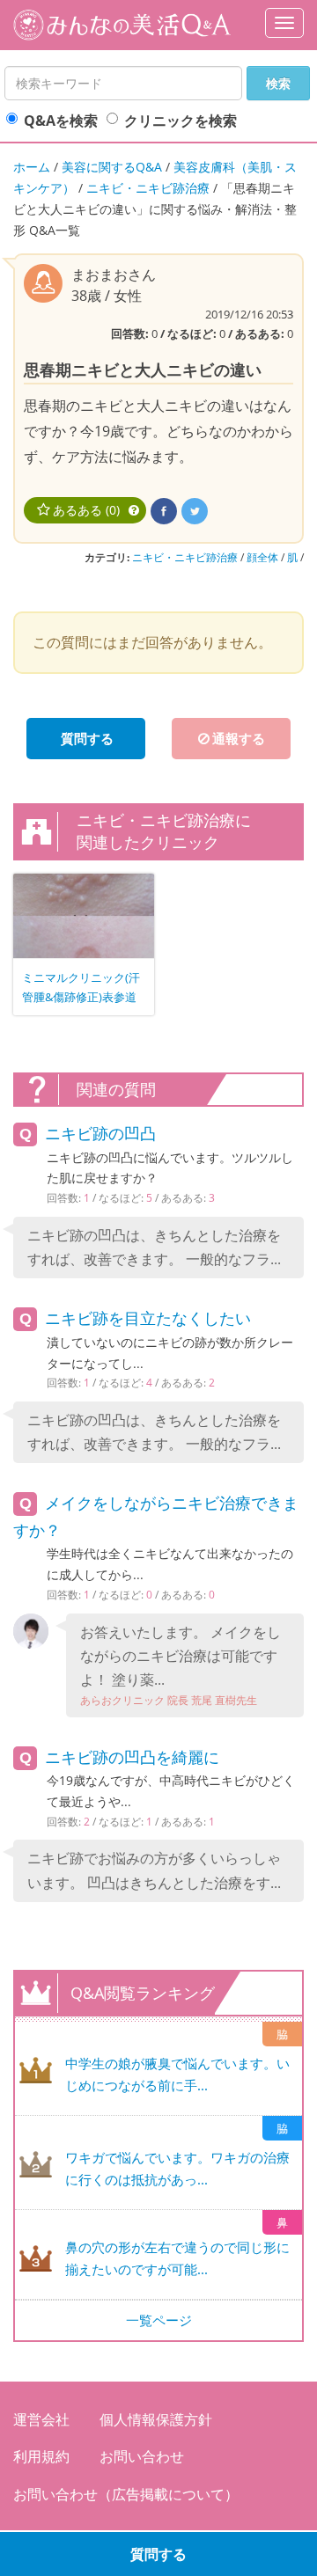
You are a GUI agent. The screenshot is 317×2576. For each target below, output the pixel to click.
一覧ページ (159, 2320)
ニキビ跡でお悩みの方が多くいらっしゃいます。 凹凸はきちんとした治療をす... (154, 1870)
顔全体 (262, 557)
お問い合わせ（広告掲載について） (126, 2494)
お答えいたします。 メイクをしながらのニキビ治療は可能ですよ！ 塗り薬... (181, 1665)
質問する (158, 2554)
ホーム (32, 167)
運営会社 (41, 2419)
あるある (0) (86, 510)
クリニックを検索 (181, 121)
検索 (278, 83)
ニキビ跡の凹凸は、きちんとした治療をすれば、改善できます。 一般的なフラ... (154, 1247)
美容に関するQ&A (112, 167)
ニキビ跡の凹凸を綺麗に (132, 1757)
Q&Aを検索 (61, 121)
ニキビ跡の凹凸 (100, 1133)
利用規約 (41, 2456)
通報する (239, 738)
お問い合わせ (142, 2456)
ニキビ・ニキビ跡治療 (148, 188)
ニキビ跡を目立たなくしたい (148, 1318)
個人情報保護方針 (156, 2419)
